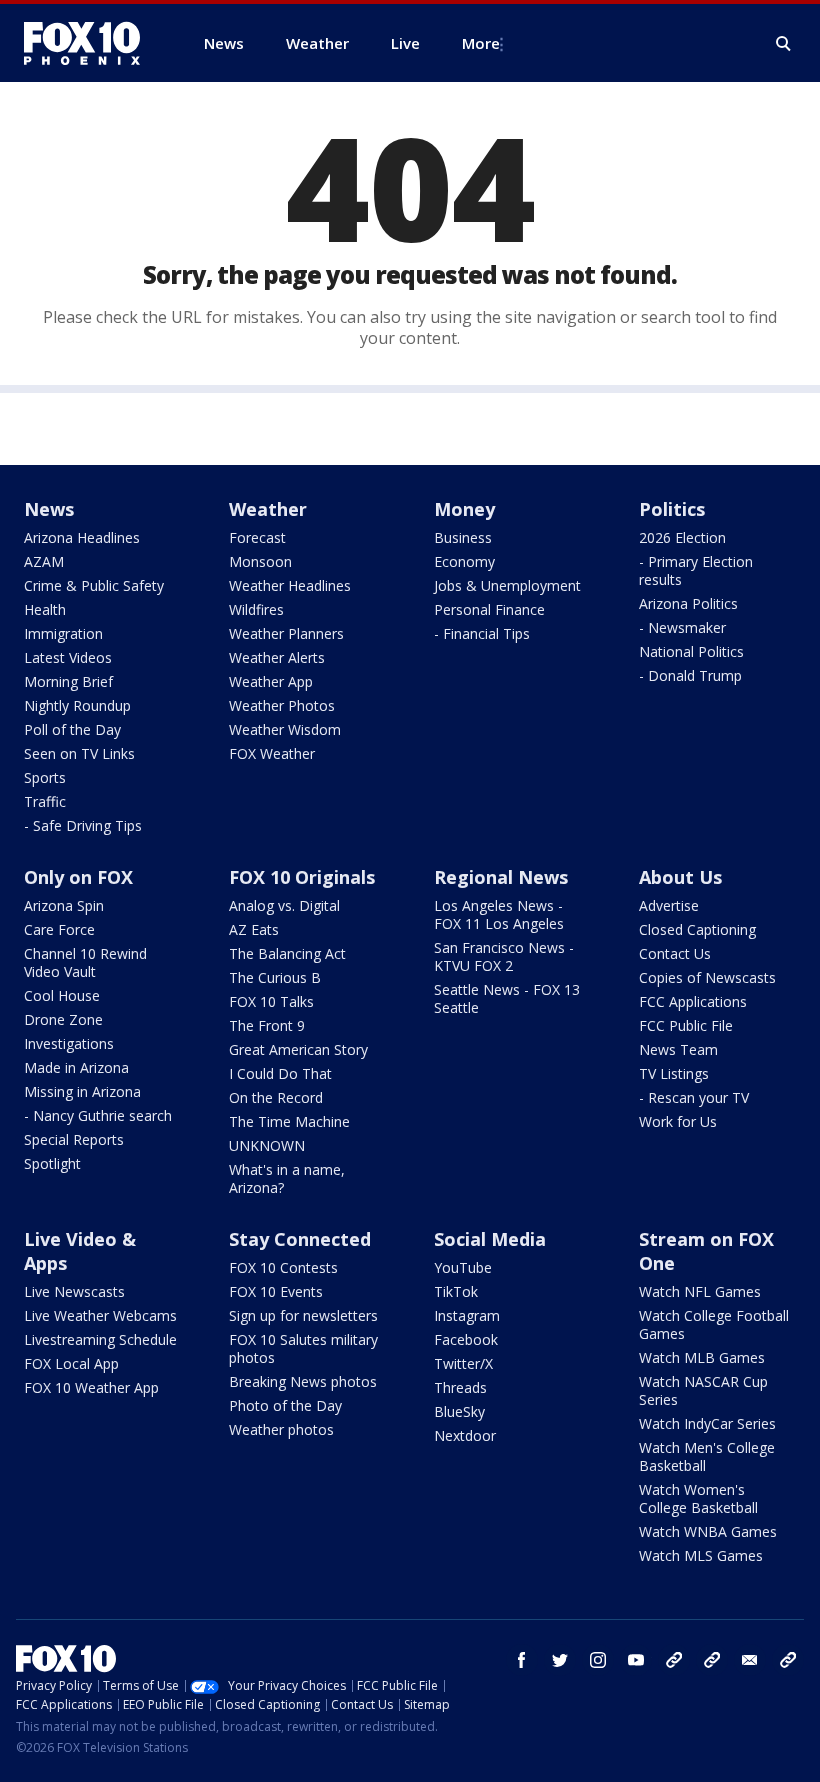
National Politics (691, 651)
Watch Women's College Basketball (698, 1498)
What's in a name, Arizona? (287, 1178)
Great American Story (298, 1049)
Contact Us (675, 953)
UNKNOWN (267, 1145)
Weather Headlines (290, 585)
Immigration (63, 633)
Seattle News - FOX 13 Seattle (507, 998)
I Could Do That (280, 1073)
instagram (598, 1660)
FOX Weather (272, 753)
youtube (636, 1660)
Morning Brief (68, 681)
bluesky (712, 1660)
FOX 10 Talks (271, 1001)
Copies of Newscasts (707, 977)
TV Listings (674, 1073)
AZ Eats (254, 929)
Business (463, 537)
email (750, 1660)
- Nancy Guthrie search (98, 1115)
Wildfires (256, 609)
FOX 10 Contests (283, 1267)
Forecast (257, 537)
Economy (464, 561)
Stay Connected (300, 1239)
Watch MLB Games (702, 1357)
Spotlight (52, 1163)
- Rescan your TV (694, 1097)
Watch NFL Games (700, 1291)
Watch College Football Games (714, 1324)
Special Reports (74, 1139)
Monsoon (260, 561)
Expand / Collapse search (784, 44)
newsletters (788, 1660)
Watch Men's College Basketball (707, 1456)
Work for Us (678, 1121)
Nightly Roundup (77, 705)
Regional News (501, 877)
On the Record (276, 1097)
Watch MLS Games (701, 1555)
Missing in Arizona (82, 1091)
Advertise (669, 905)
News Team (678, 1049)
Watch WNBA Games (708, 1531)
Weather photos (281, 1429)
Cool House (62, 995)
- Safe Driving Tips (83, 825)
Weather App (271, 681)
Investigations (69, 1043)
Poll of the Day (72, 729)
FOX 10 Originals (302, 877)
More (481, 43)
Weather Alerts (277, 657)
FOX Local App (71, 1363)
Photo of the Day (285, 1405)
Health (45, 609)
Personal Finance (489, 609)
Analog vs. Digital (284, 905)
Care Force (59, 929)
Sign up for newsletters (303, 1315)
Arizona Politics (688, 603)
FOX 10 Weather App (91, 1387)
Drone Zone (63, 1019)
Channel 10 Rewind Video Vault (85, 962)
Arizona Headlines (82, 537)
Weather (268, 509)
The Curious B (275, 977)
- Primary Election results (696, 570)
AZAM (44, 561)
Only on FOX (78, 877)
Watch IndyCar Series (707, 1423)
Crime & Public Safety (94, 585)
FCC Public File (686, 1025)
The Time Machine (289, 1121)
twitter (560, 1660)
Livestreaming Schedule (100, 1339)
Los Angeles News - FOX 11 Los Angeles (499, 914)
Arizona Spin (64, 905)
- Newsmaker (682, 627)
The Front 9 (267, 1025)
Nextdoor (465, 1435)
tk (674, 1660)
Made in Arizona (76, 1067)
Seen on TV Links (79, 753)
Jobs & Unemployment (507, 585)
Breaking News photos (303, 1381)
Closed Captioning (697, 929)
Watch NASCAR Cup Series (703, 1390)
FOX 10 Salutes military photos (303, 1348)
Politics (672, 509)
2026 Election (682, 537)
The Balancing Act (287, 953)
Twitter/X (463, 1363)
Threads (460, 1387)
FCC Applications (693, 1001)
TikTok (456, 1291)
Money (464, 509)
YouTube (463, 1267)
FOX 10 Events (276, 1291)
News (49, 509)
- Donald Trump (690, 675)
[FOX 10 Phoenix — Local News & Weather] (90, 43)
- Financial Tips (482, 633)
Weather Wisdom (285, 729)
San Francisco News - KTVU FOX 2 (504, 956)
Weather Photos (282, 705)
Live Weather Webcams (100, 1315)
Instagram (467, 1315)
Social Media (490, 1239)
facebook (522, 1660)
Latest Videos (68, 657)
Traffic (45, 801)
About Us (680, 877)
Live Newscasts (74, 1291)
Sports (45, 777)
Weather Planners (286, 633)
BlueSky (459, 1411)
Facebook (466, 1339)
